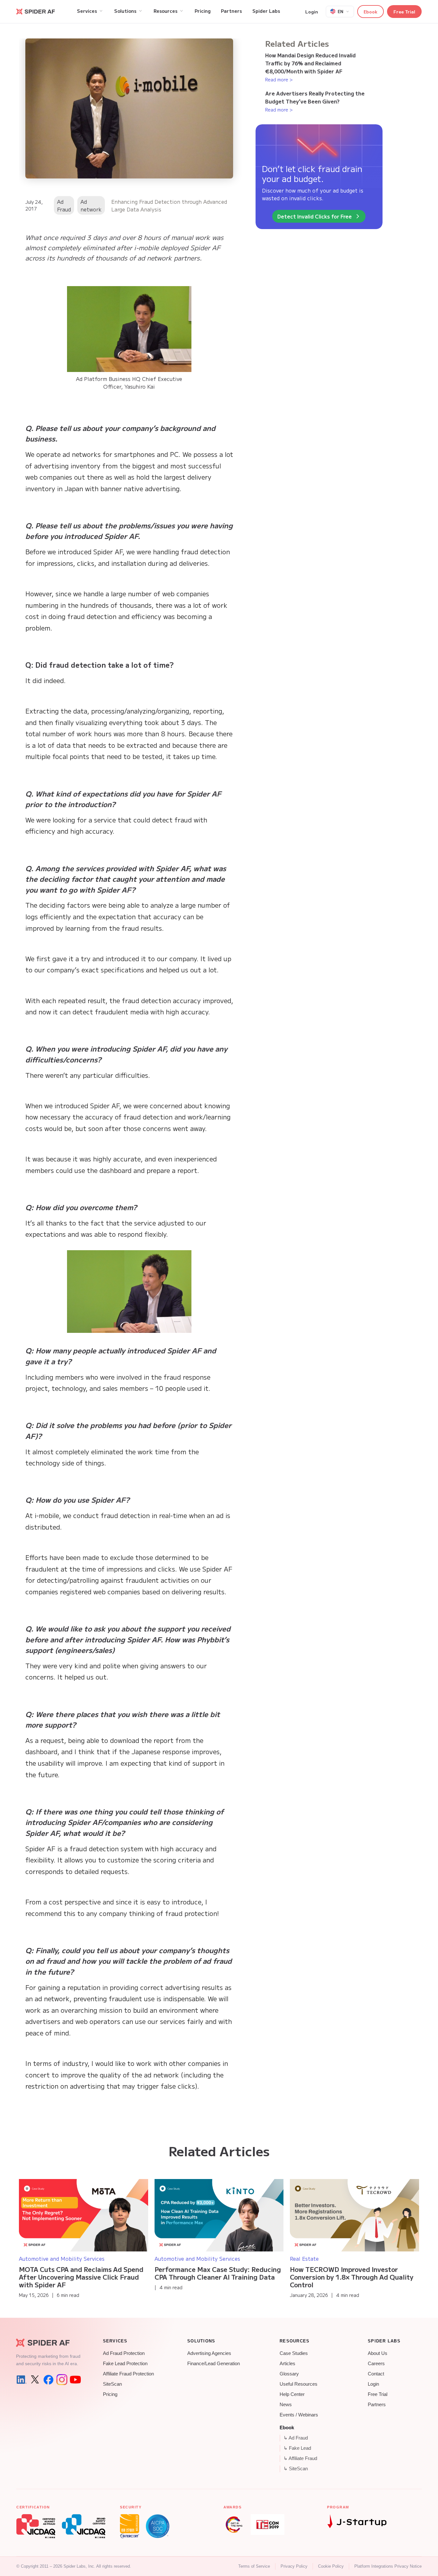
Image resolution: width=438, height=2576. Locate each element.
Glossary (289, 2374)
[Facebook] (48, 2380)
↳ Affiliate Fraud (300, 2458)
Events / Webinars (299, 2415)
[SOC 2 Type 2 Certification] (158, 2526)
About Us (378, 2353)
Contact (376, 2374)
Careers (376, 2364)
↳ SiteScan (296, 2469)
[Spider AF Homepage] (48, 2343)
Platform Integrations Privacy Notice (388, 2566)
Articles (287, 2364)
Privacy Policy (294, 2566)
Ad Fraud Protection (124, 2353)
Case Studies (294, 2353)
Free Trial (404, 12)
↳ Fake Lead (297, 2448)
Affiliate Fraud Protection (128, 2374)
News (286, 2405)
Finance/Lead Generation (214, 2364)
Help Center (292, 2394)
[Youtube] (75, 2380)
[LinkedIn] (21, 2380)
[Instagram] (62, 2380)
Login (312, 12)
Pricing (110, 2394)
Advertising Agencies (209, 2353)
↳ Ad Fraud (296, 2438)
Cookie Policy (331, 2566)
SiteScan (112, 2384)
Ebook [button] (371, 12)
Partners (377, 2405)
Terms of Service (254, 2566)
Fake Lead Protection (125, 2364)
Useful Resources (299, 2384)
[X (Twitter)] (35, 2380)
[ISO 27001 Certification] (130, 2526)
